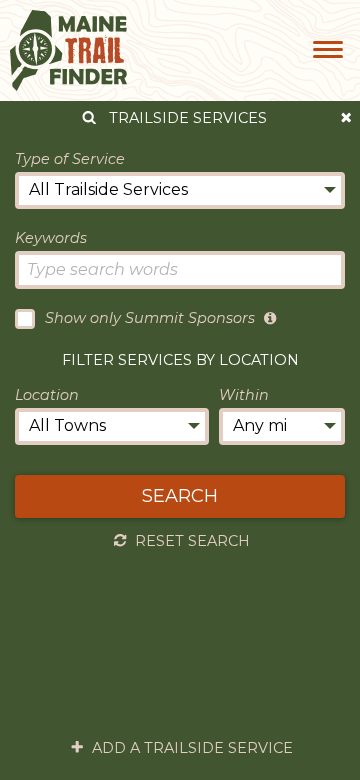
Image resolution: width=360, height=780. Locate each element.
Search (180, 496)
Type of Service (70, 159)
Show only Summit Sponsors (150, 318)
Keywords (51, 238)
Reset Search (192, 541)
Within (244, 395)
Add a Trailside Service (192, 748)
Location (47, 395)
